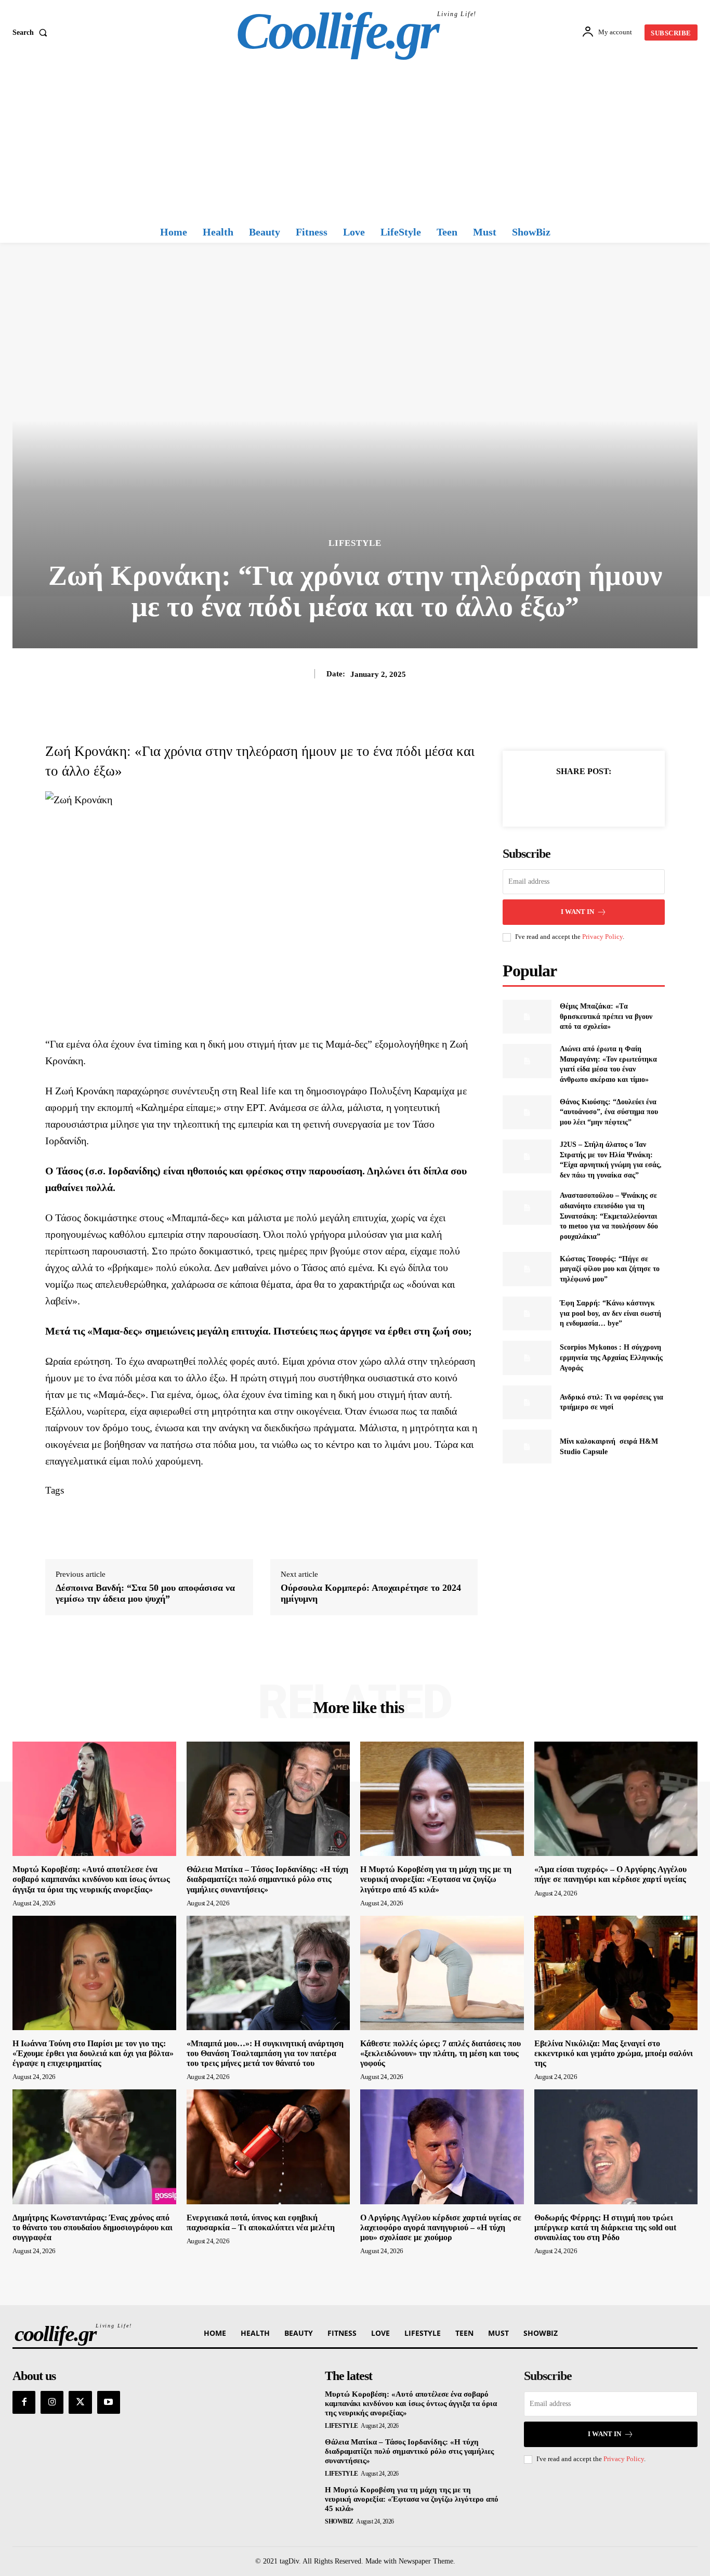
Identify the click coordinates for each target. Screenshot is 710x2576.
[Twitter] (572, 797)
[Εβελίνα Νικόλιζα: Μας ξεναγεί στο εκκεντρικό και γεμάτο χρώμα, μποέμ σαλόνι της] (616, 1973)
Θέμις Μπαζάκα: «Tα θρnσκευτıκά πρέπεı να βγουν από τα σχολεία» (606, 1016)
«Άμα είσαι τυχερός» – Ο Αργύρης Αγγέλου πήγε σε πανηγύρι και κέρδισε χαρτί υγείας (610, 1874)
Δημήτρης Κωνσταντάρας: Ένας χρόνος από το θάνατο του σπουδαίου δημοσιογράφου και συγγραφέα (93, 2227)
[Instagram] (52, 2402)
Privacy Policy (602, 937)
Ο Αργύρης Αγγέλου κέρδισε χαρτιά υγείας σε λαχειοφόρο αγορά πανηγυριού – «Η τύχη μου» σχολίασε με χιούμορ (441, 2227)
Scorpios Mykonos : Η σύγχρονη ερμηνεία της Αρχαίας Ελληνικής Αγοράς (611, 1357)
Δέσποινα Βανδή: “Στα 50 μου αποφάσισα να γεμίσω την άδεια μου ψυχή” (145, 1593)
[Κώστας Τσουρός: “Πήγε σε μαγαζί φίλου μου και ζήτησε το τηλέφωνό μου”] (527, 1269)
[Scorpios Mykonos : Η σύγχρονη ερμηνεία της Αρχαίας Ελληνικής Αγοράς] (527, 1358)
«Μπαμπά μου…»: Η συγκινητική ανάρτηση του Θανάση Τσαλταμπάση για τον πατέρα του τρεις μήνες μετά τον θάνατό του (265, 2053)
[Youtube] (109, 2402)
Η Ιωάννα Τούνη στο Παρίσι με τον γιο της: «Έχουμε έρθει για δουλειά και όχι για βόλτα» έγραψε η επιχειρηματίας (93, 2053)
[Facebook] (548, 797)
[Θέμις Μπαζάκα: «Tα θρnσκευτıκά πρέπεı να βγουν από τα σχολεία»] (527, 1017)
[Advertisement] (355, 143)
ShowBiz (339, 2521)
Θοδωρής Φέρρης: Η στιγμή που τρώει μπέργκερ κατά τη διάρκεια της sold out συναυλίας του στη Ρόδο (605, 2227)
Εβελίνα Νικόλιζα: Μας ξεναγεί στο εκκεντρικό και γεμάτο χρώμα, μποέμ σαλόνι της (614, 2053)
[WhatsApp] (620, 797)
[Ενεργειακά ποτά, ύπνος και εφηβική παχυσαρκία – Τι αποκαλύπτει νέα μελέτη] (268, 2147)
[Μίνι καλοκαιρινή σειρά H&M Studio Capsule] (527, 1447)
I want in (577, 912)
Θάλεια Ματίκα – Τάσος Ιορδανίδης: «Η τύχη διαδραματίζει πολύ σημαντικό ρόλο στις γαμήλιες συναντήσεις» (267, 1879)
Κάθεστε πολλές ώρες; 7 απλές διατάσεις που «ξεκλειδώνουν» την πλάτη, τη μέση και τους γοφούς (441, 2053)
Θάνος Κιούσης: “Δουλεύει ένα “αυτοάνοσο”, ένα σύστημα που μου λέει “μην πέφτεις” (609, 1112)
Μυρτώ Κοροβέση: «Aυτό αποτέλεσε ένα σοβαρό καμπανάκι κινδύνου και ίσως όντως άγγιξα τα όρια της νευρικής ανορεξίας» (91, 1879)
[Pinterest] (596, 797)
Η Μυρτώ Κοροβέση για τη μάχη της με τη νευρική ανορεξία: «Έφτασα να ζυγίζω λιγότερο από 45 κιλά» (436, 1879)
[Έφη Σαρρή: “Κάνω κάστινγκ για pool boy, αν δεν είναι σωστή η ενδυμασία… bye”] (527, 1313)
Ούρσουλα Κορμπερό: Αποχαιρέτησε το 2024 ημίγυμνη (371, 1593)
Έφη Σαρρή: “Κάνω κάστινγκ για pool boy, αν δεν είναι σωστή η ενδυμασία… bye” (610, 1313)
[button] (32, 33)
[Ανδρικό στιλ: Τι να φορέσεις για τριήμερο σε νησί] (527, 1402)
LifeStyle (355, 543)
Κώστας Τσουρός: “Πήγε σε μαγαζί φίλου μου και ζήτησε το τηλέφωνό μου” (610, 1269)
